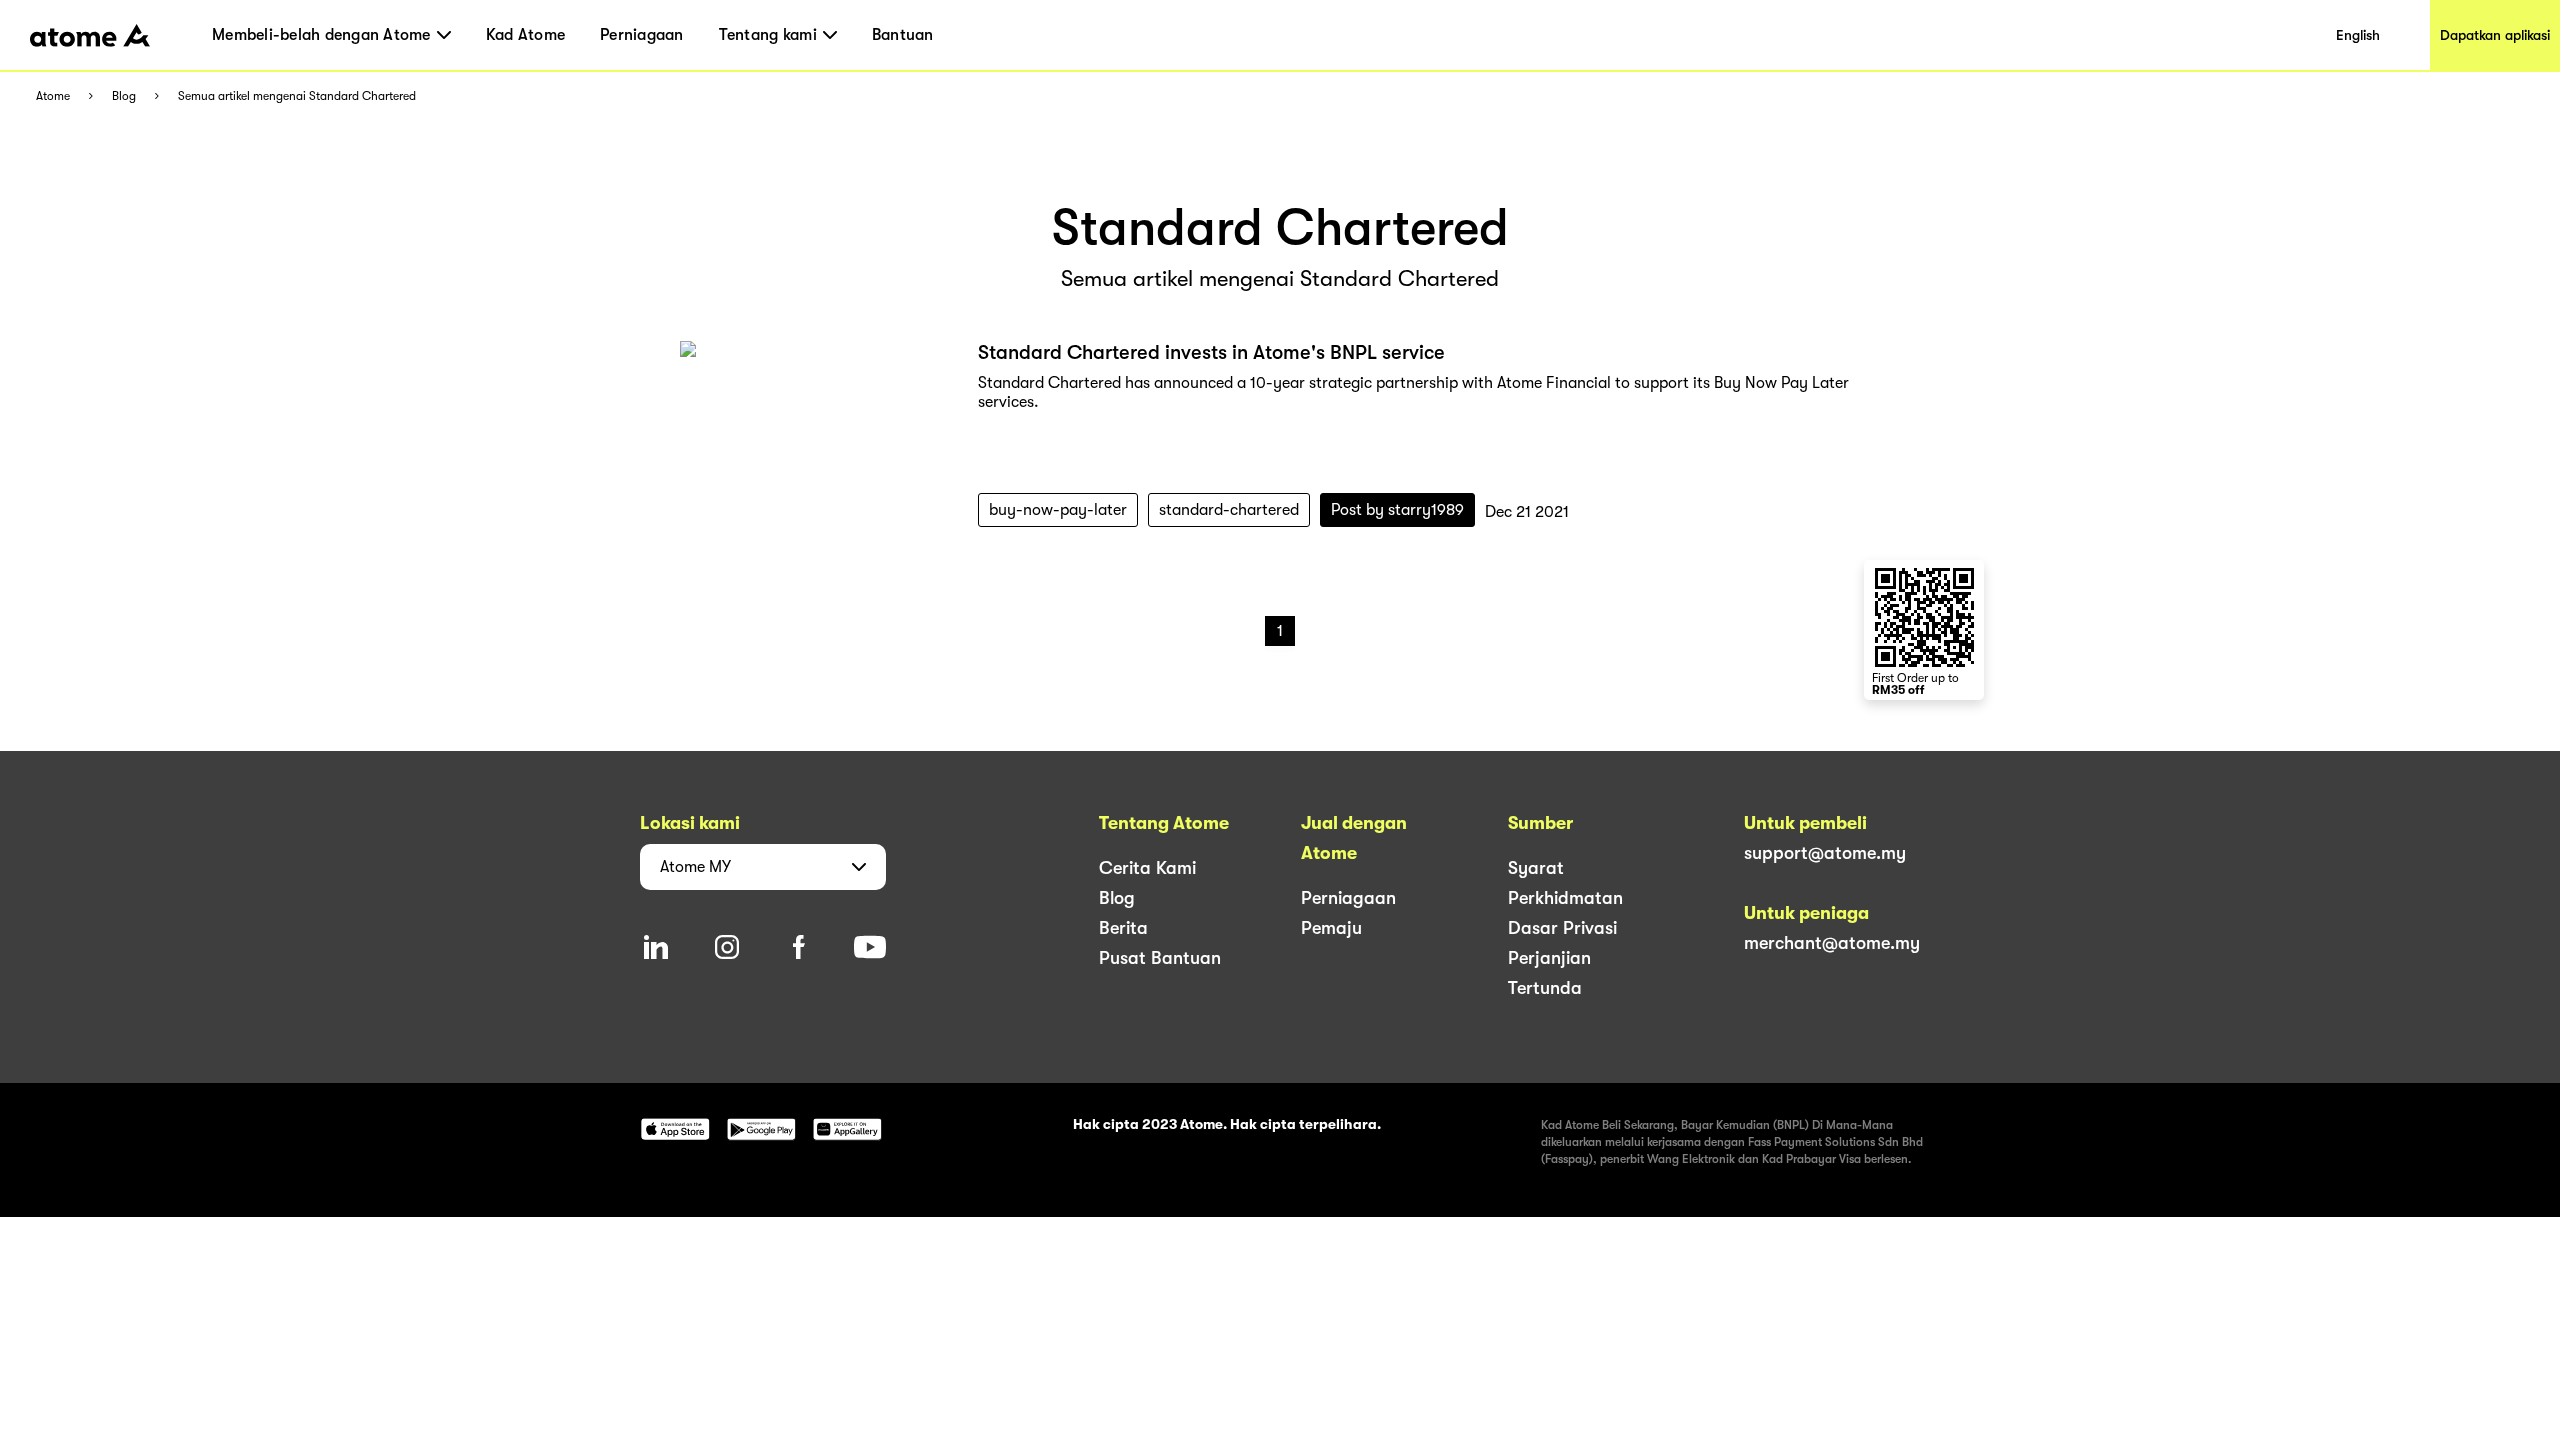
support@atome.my (1825, 853)
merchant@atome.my (1832, 943)
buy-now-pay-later (1058, 510)
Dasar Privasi (1562, 928)
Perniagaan (642, 35)
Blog (124, 96)
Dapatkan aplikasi (2495, 35)
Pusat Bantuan (1160, 958)
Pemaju (1331, 928)
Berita (1123, 928)
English (2358, 35)
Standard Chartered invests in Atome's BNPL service (1211, 352)
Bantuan (903, 35)
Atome (53, 96)
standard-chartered (1229, 510)
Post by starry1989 (1397, 510)
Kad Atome (525, 35)
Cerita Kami (1147, 868)
